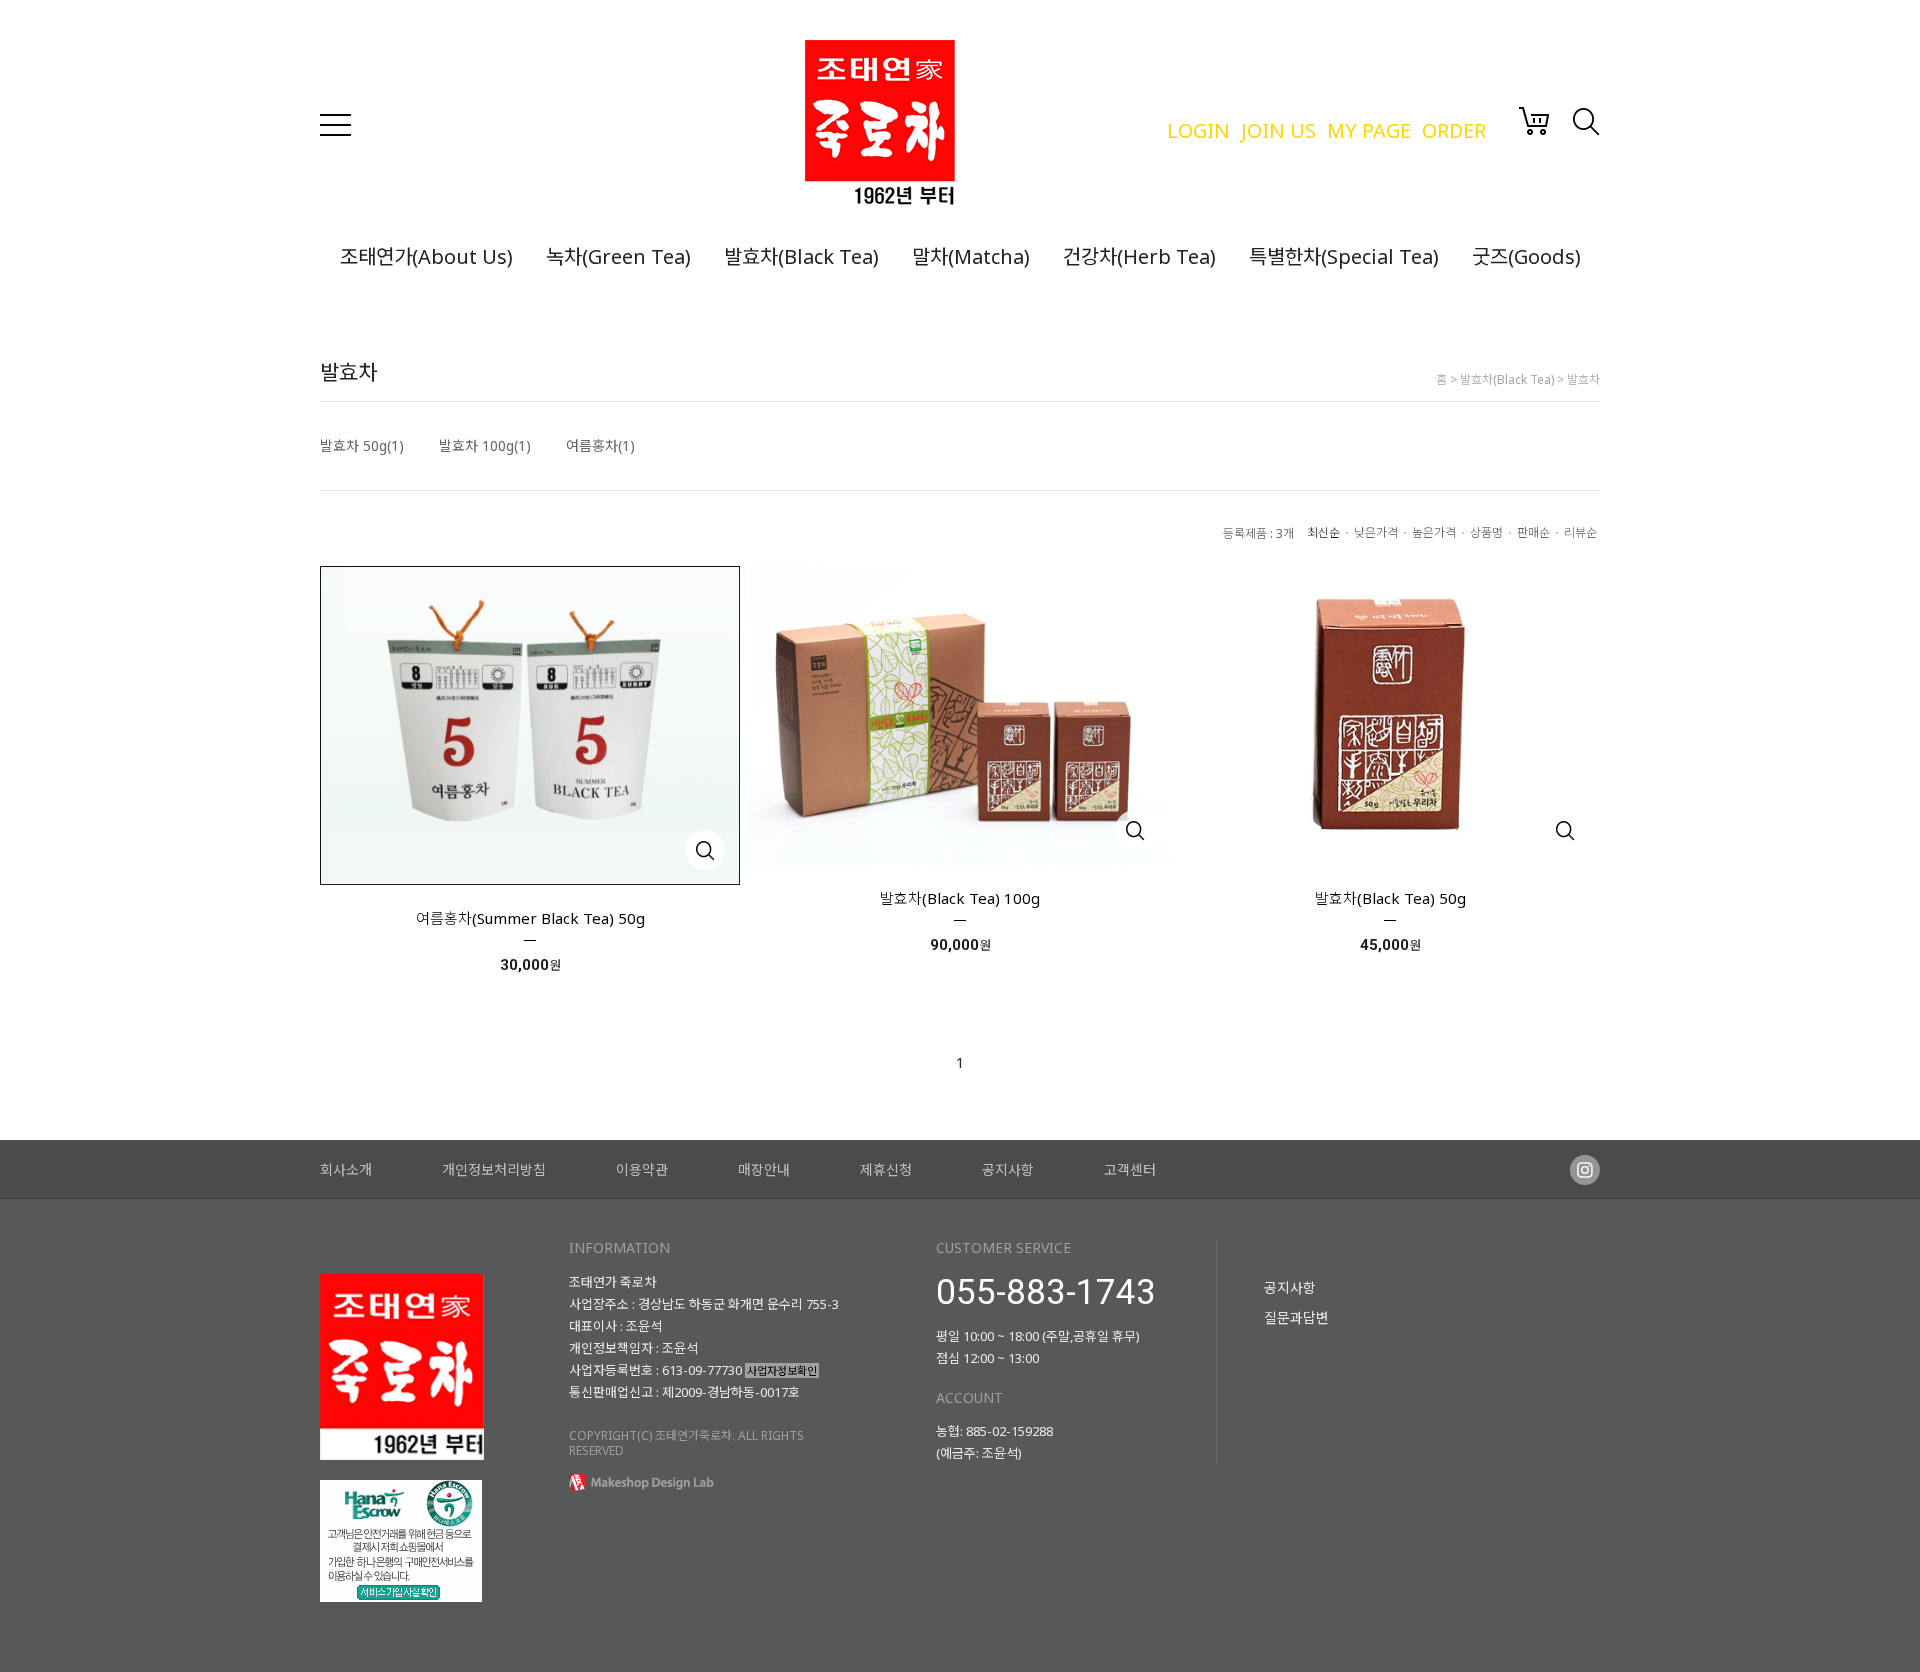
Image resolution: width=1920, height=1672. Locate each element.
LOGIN (1198, 130)
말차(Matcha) (971, 256)
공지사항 (1008, 1169)
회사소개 (346, 1169)
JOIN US (1278, 130)
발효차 (1583, 379)
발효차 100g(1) (485, 446)
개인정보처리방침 (494, 1169)
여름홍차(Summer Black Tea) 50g (530, 918)
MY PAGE (1369, 130)
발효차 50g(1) (362, 446)
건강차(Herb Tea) (1139, 256)
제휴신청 (886, 1169)
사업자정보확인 (782, 1370)
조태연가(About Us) (426, 256)
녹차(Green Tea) (618, 256)
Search (1586, 121)
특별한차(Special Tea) (1344, 256)
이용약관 (642, 1169)
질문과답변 (1296, 1317)
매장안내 (764, 1169)
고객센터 (1130, 1169)
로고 (975, 125)
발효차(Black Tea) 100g (960, 898)
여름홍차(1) (600, 446)
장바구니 (1534, 121)
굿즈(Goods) (1526, 256)
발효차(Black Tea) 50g (1390, 898)
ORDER (1454, 130)
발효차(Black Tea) (801, 256)
